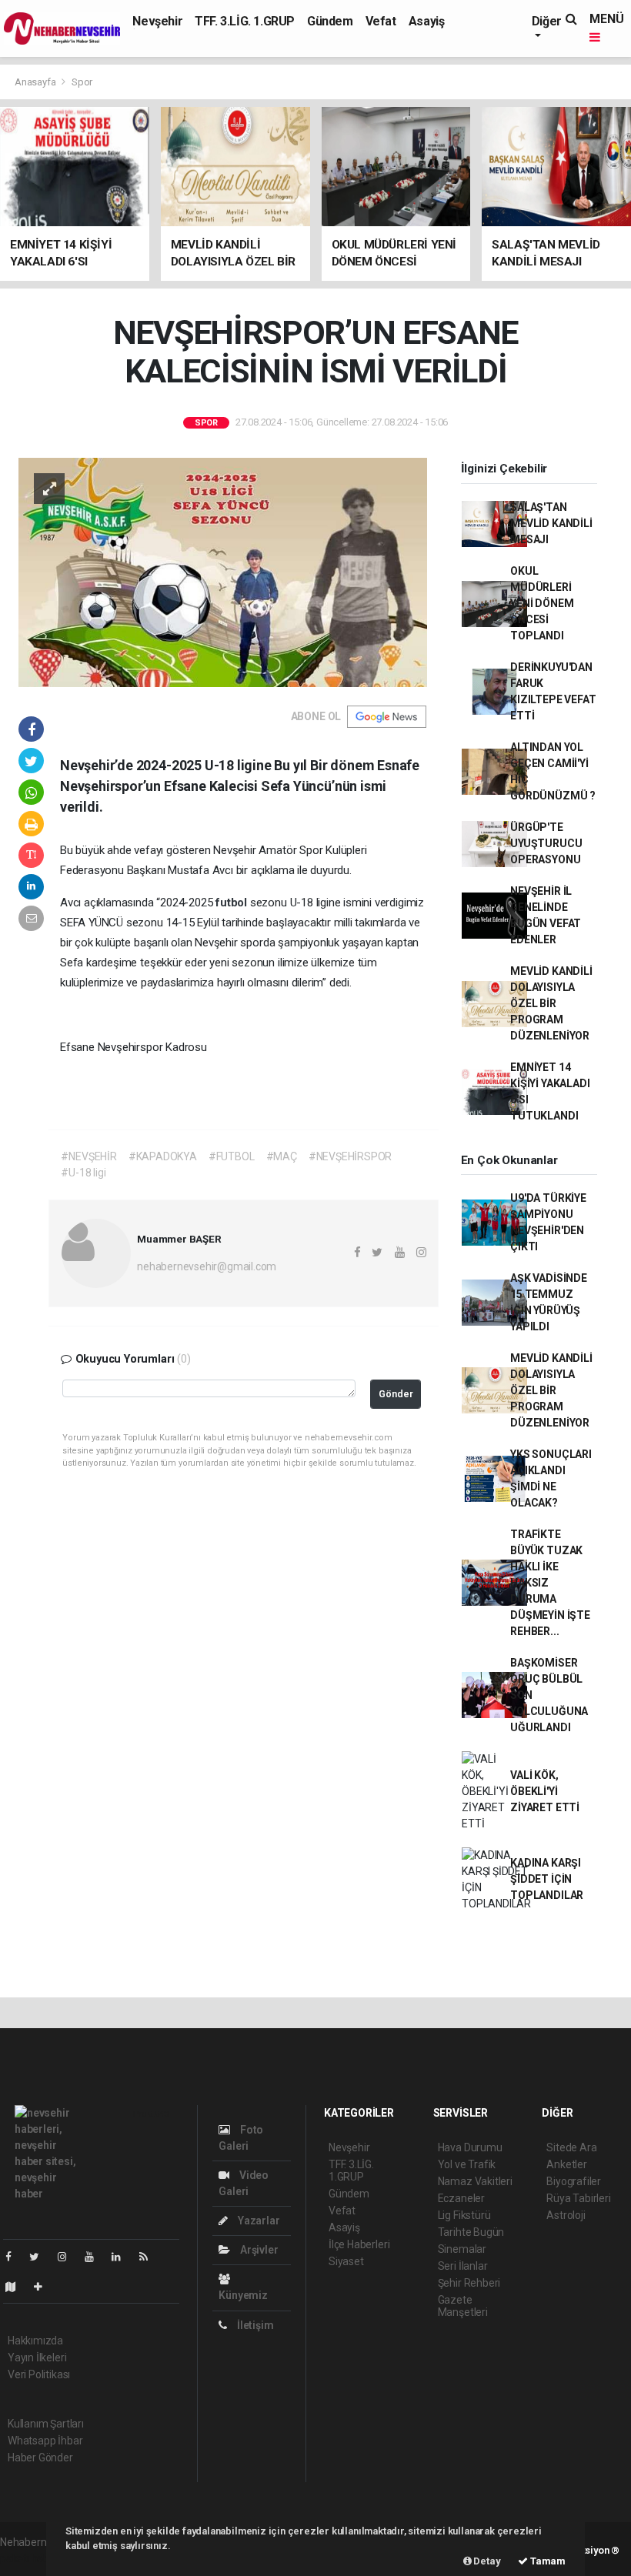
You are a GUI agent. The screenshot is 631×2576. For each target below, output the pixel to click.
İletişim (254, 2325)
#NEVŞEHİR (88, 1156)
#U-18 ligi (83, 1173)
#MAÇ (282, 1156)
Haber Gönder (40, 2458)
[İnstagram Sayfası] (68, 2257)
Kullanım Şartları (46, 2424)
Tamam (547, 2561)
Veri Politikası (39, 2374)
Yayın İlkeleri (37, 2357)
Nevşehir (157, 21)
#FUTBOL (232, 1156)
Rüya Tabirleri (578, 2198)
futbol (233, 903)
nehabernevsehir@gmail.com (207, 1266)
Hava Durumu (470, 2147)
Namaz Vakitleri (475, 2181)
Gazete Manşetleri (463, 2306)
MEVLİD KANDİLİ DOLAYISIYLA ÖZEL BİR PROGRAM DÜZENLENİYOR (551, 1003)
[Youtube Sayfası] (95, 2257)
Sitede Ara (571, 2147)
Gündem (330, 21)
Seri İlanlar (463, 2266)
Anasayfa (36, 82)
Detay (486, 2561)
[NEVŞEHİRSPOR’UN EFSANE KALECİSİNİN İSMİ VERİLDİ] (223, 571)
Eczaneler (461, 2198)
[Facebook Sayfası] (15, 2257)
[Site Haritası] (17, 2287)
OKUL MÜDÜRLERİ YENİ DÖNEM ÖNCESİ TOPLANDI (542, 603)
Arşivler (258, 2250)
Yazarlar (257, 2221)
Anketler (566, 2164)
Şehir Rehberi (469, 2283)
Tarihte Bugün (471, 2232)
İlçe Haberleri (359, 2244)
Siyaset (346, 2261)
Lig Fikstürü (464, 2215)
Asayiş (427, 21)
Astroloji (566, 2215)
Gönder (396, 1394)
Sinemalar (462, 2249)
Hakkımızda (35, 2341)
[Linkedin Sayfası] (122, 2257)
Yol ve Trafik (467, 2164)
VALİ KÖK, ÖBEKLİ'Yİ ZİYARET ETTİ (545, 1791)
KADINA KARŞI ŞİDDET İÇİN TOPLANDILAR (547, 1879)
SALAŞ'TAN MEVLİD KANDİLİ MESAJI (551, 523)
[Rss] (150, 2257)
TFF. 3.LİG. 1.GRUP (245, 21)
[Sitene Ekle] (44, 2287)
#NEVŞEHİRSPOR (351, 1156)
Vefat (381, 21)
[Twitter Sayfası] (40, 2257)
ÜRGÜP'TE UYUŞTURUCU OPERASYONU (546, 843)
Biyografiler (574, 2181)
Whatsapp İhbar (45, 2441)
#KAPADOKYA (163, 1156)
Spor (82, 82)
